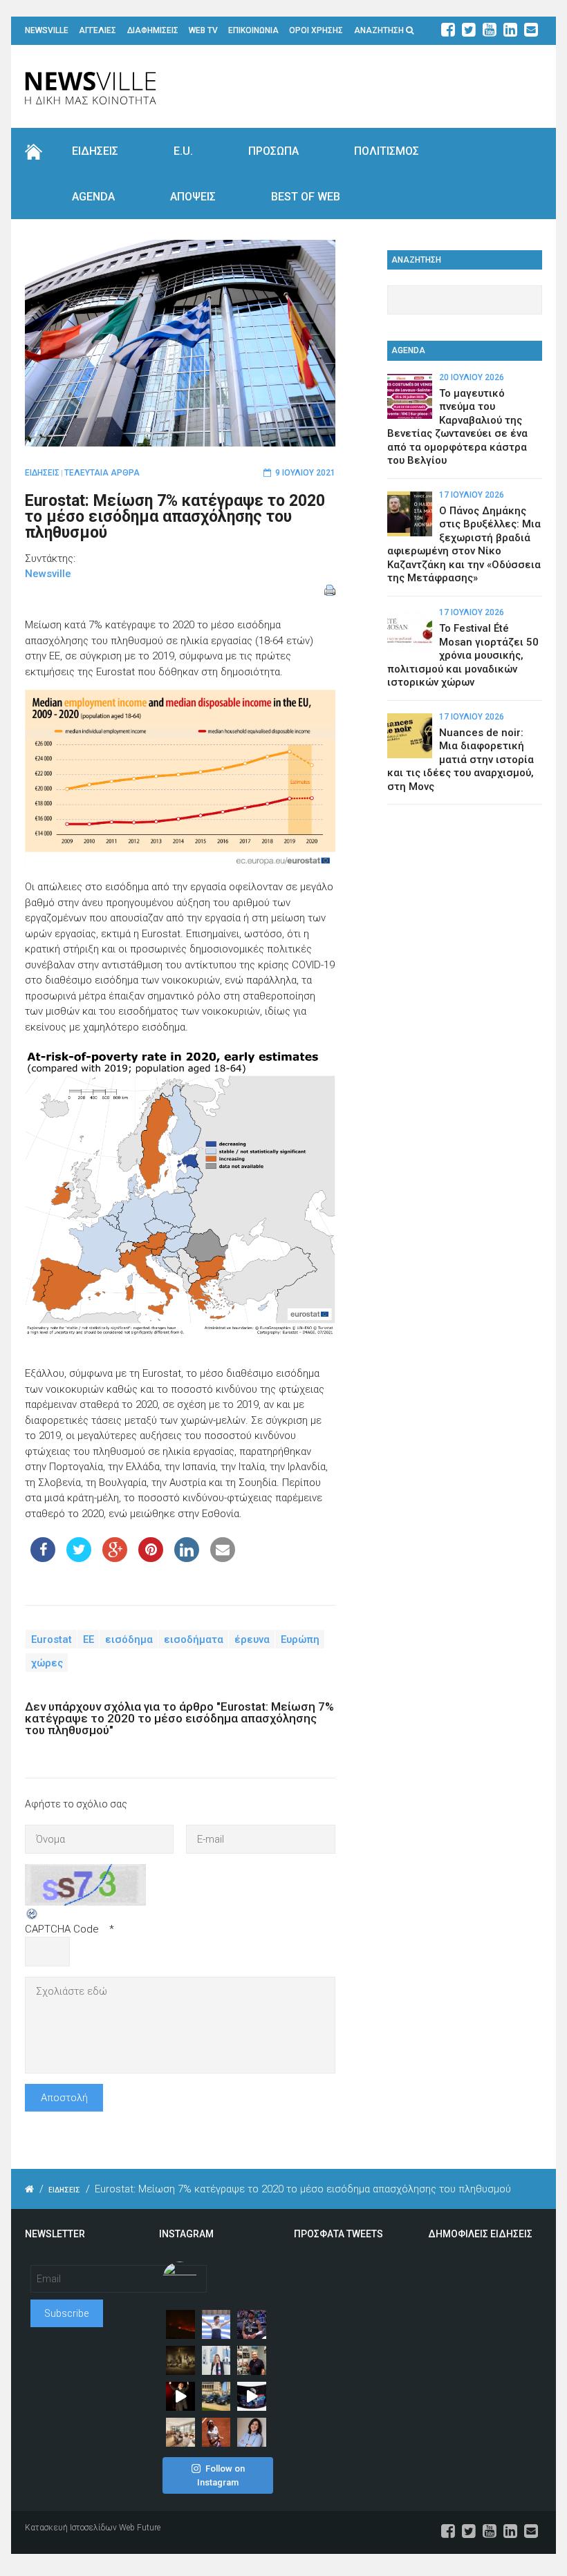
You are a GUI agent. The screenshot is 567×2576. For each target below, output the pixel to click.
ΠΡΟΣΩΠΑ (273, 151)
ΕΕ (89, 1639)
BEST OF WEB (306, 197)
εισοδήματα (194, 1639)
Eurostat (52, 1639)
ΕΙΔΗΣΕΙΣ (95, 151)
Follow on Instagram (221, 2475)
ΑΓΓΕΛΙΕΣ (97, 30)
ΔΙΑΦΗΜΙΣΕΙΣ (153, 30)
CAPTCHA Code (62, 1929)
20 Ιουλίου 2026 (472, 377)
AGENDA (93, 197)
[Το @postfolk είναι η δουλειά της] (252, 2396)
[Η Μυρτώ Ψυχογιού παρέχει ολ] (252, 2432)
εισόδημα (129, 1639)
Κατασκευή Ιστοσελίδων (71, 2528)
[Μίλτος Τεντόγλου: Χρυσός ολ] (216, 2324)
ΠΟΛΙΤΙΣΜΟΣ (387, 151)
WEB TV (203, 30)
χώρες (47, 1662)
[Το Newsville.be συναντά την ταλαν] (216, 2360)
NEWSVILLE (47, 30)
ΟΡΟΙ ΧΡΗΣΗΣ (316, 30)
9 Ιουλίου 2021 (305, 473)
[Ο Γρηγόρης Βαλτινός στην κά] (180, 2396)
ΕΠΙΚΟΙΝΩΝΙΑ (253, 30)
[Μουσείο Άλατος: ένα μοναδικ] (252, 2360)
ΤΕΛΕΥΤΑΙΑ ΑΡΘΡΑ (102, 473)
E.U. (183, 151)
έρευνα (252, 1639)
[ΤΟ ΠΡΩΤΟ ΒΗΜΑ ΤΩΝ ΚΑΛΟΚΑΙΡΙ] (216, 2396)
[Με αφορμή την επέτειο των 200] (180, 2360)
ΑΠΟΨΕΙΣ (193, 197)
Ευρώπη (300, 1639)
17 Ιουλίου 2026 (472, 495)
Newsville (48, 574)
